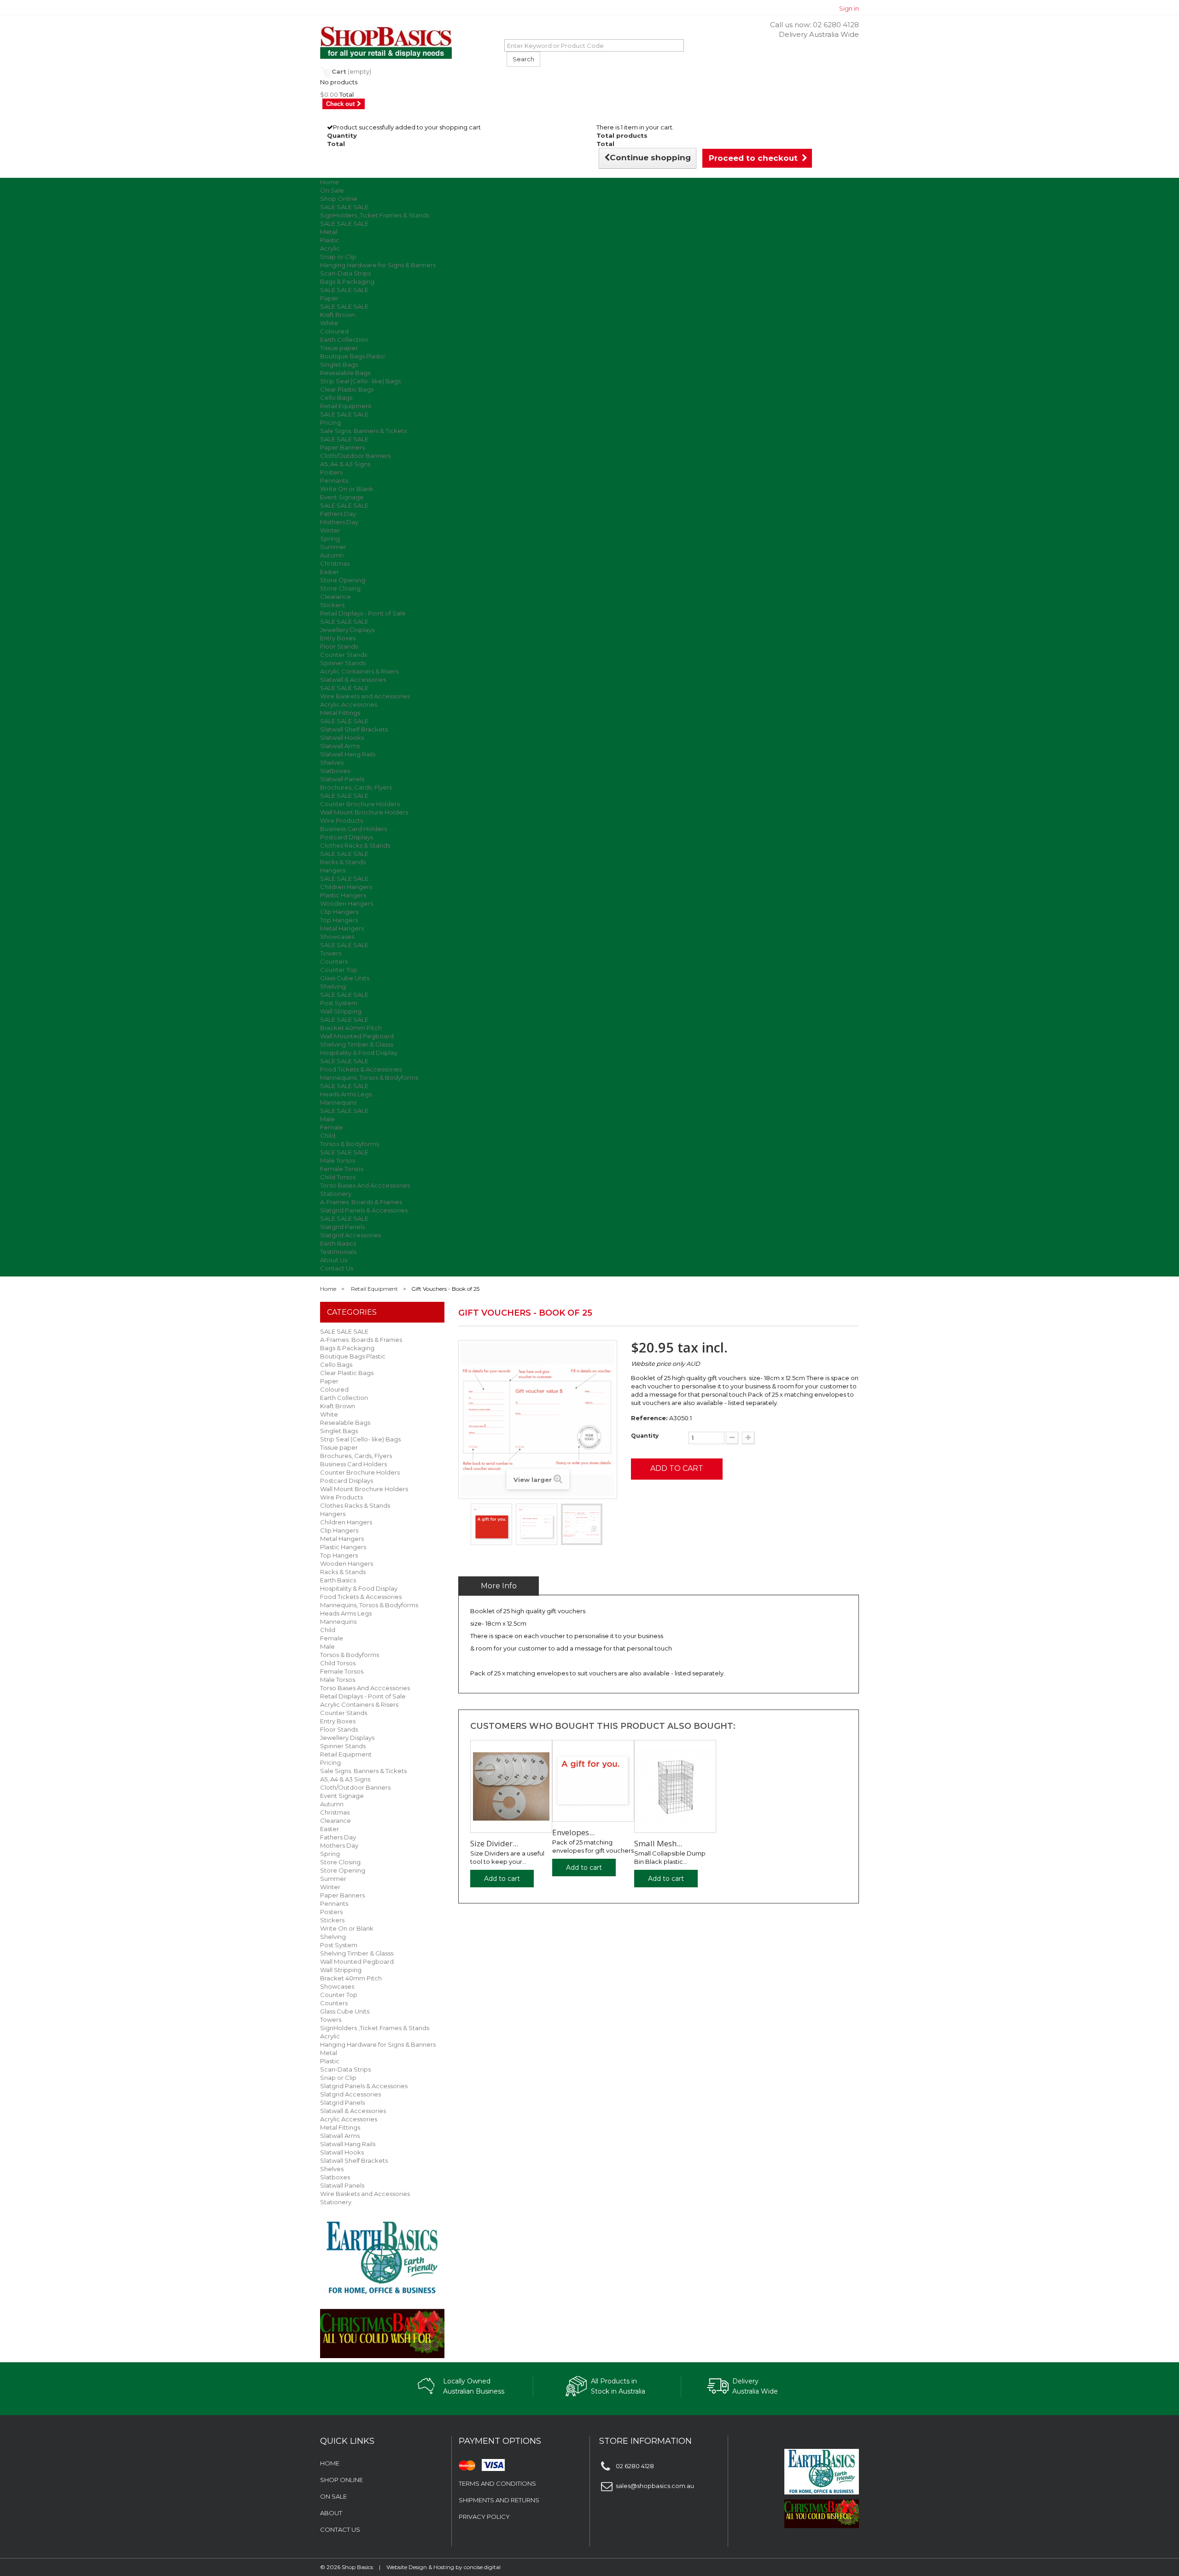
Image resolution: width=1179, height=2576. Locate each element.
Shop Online (339, 199)
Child (328, 1136)
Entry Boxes (338, 638)
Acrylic (330, 248)
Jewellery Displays (347, 630)
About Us (334, 1260)
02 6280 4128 (836, 25)
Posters (331, 472)
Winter (330, 530)
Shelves (332, 762)
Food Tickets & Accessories (361, 1069)
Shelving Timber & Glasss (357, 1044)
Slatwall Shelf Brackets (354, 729)
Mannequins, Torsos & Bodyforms (369, 1077)
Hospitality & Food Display (359, 1053)
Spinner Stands (343, 663)
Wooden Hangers (347, 903)
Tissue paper (339, 348)
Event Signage (342, 497)
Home (330, 182)
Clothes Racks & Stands (355, 845)
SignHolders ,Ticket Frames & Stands (375, 215)
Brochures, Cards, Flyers (356, 787)
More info (499, 1586)
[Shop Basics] (405, 43)
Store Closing (340, 588)
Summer (333, 547)
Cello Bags (336, 398)
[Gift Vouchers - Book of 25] (491, 1524)
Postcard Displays (347, 837)
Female (332, 1127)
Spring (330, 539)
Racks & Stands (343, 862)
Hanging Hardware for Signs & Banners (378, 265)
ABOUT (331, 2513)
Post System (339, 1003)
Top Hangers (339, 920)
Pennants (334, 480)
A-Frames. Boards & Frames (361, 1202)
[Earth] (382, 2257)
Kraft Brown (338, 315)
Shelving (333, 986)
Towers (331, 953)
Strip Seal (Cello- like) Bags (360, 381)
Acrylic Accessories (349, 704)
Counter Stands (344, 655)
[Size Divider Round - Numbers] (511, 1786)
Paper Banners (342, 447)
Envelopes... (573, 1832)
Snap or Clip (338, 257)
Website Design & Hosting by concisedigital (444, 2567)
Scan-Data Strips (345, 273)
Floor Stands (339, 646)
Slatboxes (335, 771)
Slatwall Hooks (342, 738)
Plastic (330, 240)
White (329, 323)
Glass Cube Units (345, 978)
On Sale (332, 190)
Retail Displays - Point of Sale (363, 613)
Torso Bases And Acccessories (365, 1185)
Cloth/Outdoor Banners (355, 456)
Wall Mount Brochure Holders (364, 812)
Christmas (335, 563)
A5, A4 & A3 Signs (345, 464)
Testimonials (338, 1252)
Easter (330, 572)
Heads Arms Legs (346, 1094)
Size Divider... (494, 1843)
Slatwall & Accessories (353, 679)
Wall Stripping (341, 1011)
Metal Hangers (342, 928)
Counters (334, 961)
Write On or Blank (347, 489)
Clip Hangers (339, 912)
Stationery (336, 1194)
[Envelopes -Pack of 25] (593, 1781)
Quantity (645, 1436)
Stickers (332, 605)
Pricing (330, 422)
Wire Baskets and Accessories (365, 696)
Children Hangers (346, 887)
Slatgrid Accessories (350, 1235)
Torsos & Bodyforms (350, 1144)
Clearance (336, 597)
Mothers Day (339, 522)
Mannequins (338, 1102)
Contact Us (337, 1268)
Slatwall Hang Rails (348, 754)
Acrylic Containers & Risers (359, 671)
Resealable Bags (345, 373)
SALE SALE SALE (344, 207)
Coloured (334, 331)
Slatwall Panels (342, 779)
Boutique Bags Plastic (353, 356)
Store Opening (343, 580)
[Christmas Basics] (382, 2328)
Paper (329, 298)
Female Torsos (342, 1169)
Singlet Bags (339, 364)
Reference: (649, 1418)
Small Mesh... (658, 1843)
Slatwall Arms (340, 746)
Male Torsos (338, 1160)
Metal (329, 232)
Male (327, 1119)
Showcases (337, 937)
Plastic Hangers (343, 895)
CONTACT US (340, 2529)
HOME (330, 2463)
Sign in (849, 8)
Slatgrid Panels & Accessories (364, 1210)
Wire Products (341, 820)
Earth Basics (338, 1243)
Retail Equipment (346, 406)
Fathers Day (338, 514)
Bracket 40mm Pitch (351, 1028)
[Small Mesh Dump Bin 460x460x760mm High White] (675, 1786)
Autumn (332, 555)
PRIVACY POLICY (484, 2517)
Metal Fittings (340, 713)
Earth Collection (344, 340)
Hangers (333, 870)
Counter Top (339, 970)
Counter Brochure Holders (360, 804)
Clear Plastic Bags (347, 389)
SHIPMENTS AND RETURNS (499, 2500)
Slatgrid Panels (342, 1227)
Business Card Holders (353, 829)
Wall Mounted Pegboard (357, 1036)
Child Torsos (338, 1177)
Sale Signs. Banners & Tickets (363, 431)
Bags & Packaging (347, 281)
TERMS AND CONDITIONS (497, 2483)
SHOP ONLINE (341, 2480)
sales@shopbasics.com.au (655, 2486)
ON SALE (333, 2496)
